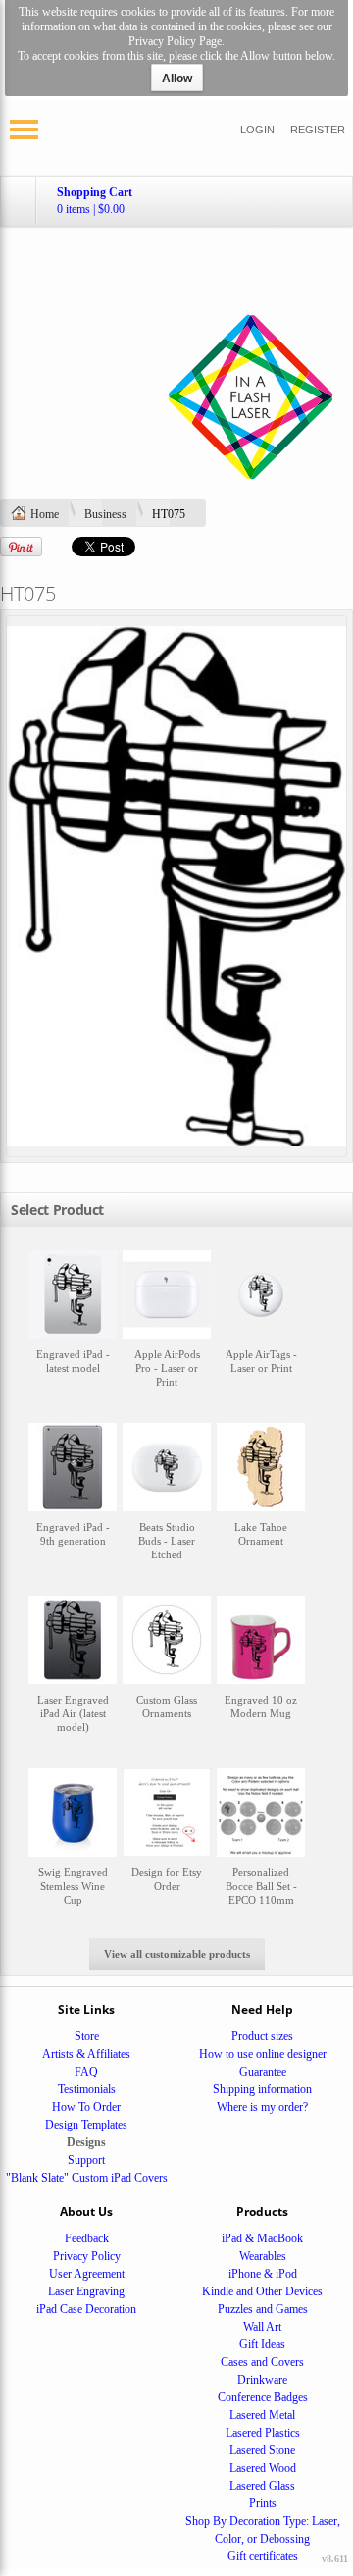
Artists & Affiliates (86, 2054)
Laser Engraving (86, 2291)
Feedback (87, 2238)
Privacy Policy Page (175, 41)
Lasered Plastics (263, 2433)
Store (87, 2036)
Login (257, 130)
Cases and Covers (262, 2362)
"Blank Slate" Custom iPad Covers (87, 2178)
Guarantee (263, 2072)
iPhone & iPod (263, 2274)
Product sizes (262, 2036)
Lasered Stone (262, 2450)
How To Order (86, 2107)
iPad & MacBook (262, 2238)
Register (318, 130)
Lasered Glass (262, 2486)
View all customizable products (177, 1954)
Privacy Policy (87, 2256)
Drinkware (262, 2380)
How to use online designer (263, 2054)
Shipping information (262, 2089)
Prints (263, 2503)
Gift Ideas (262, 2344)
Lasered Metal (262, 2415)
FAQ (86, 2072)
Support (86, 2160)
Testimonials (87, 2089)
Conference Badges (263, 2397)
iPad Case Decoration (86, 2309)
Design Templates (86, 2125)
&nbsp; (73, 1328)
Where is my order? (262, 2107)
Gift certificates (263, 2556)
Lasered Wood (263, 2468)
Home (45, 514)
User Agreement (87, 2274)
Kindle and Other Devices (262, 2291)
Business (105, 514)
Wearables (263, 2256)
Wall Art (262, 2327)
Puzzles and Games (263, 2309)
